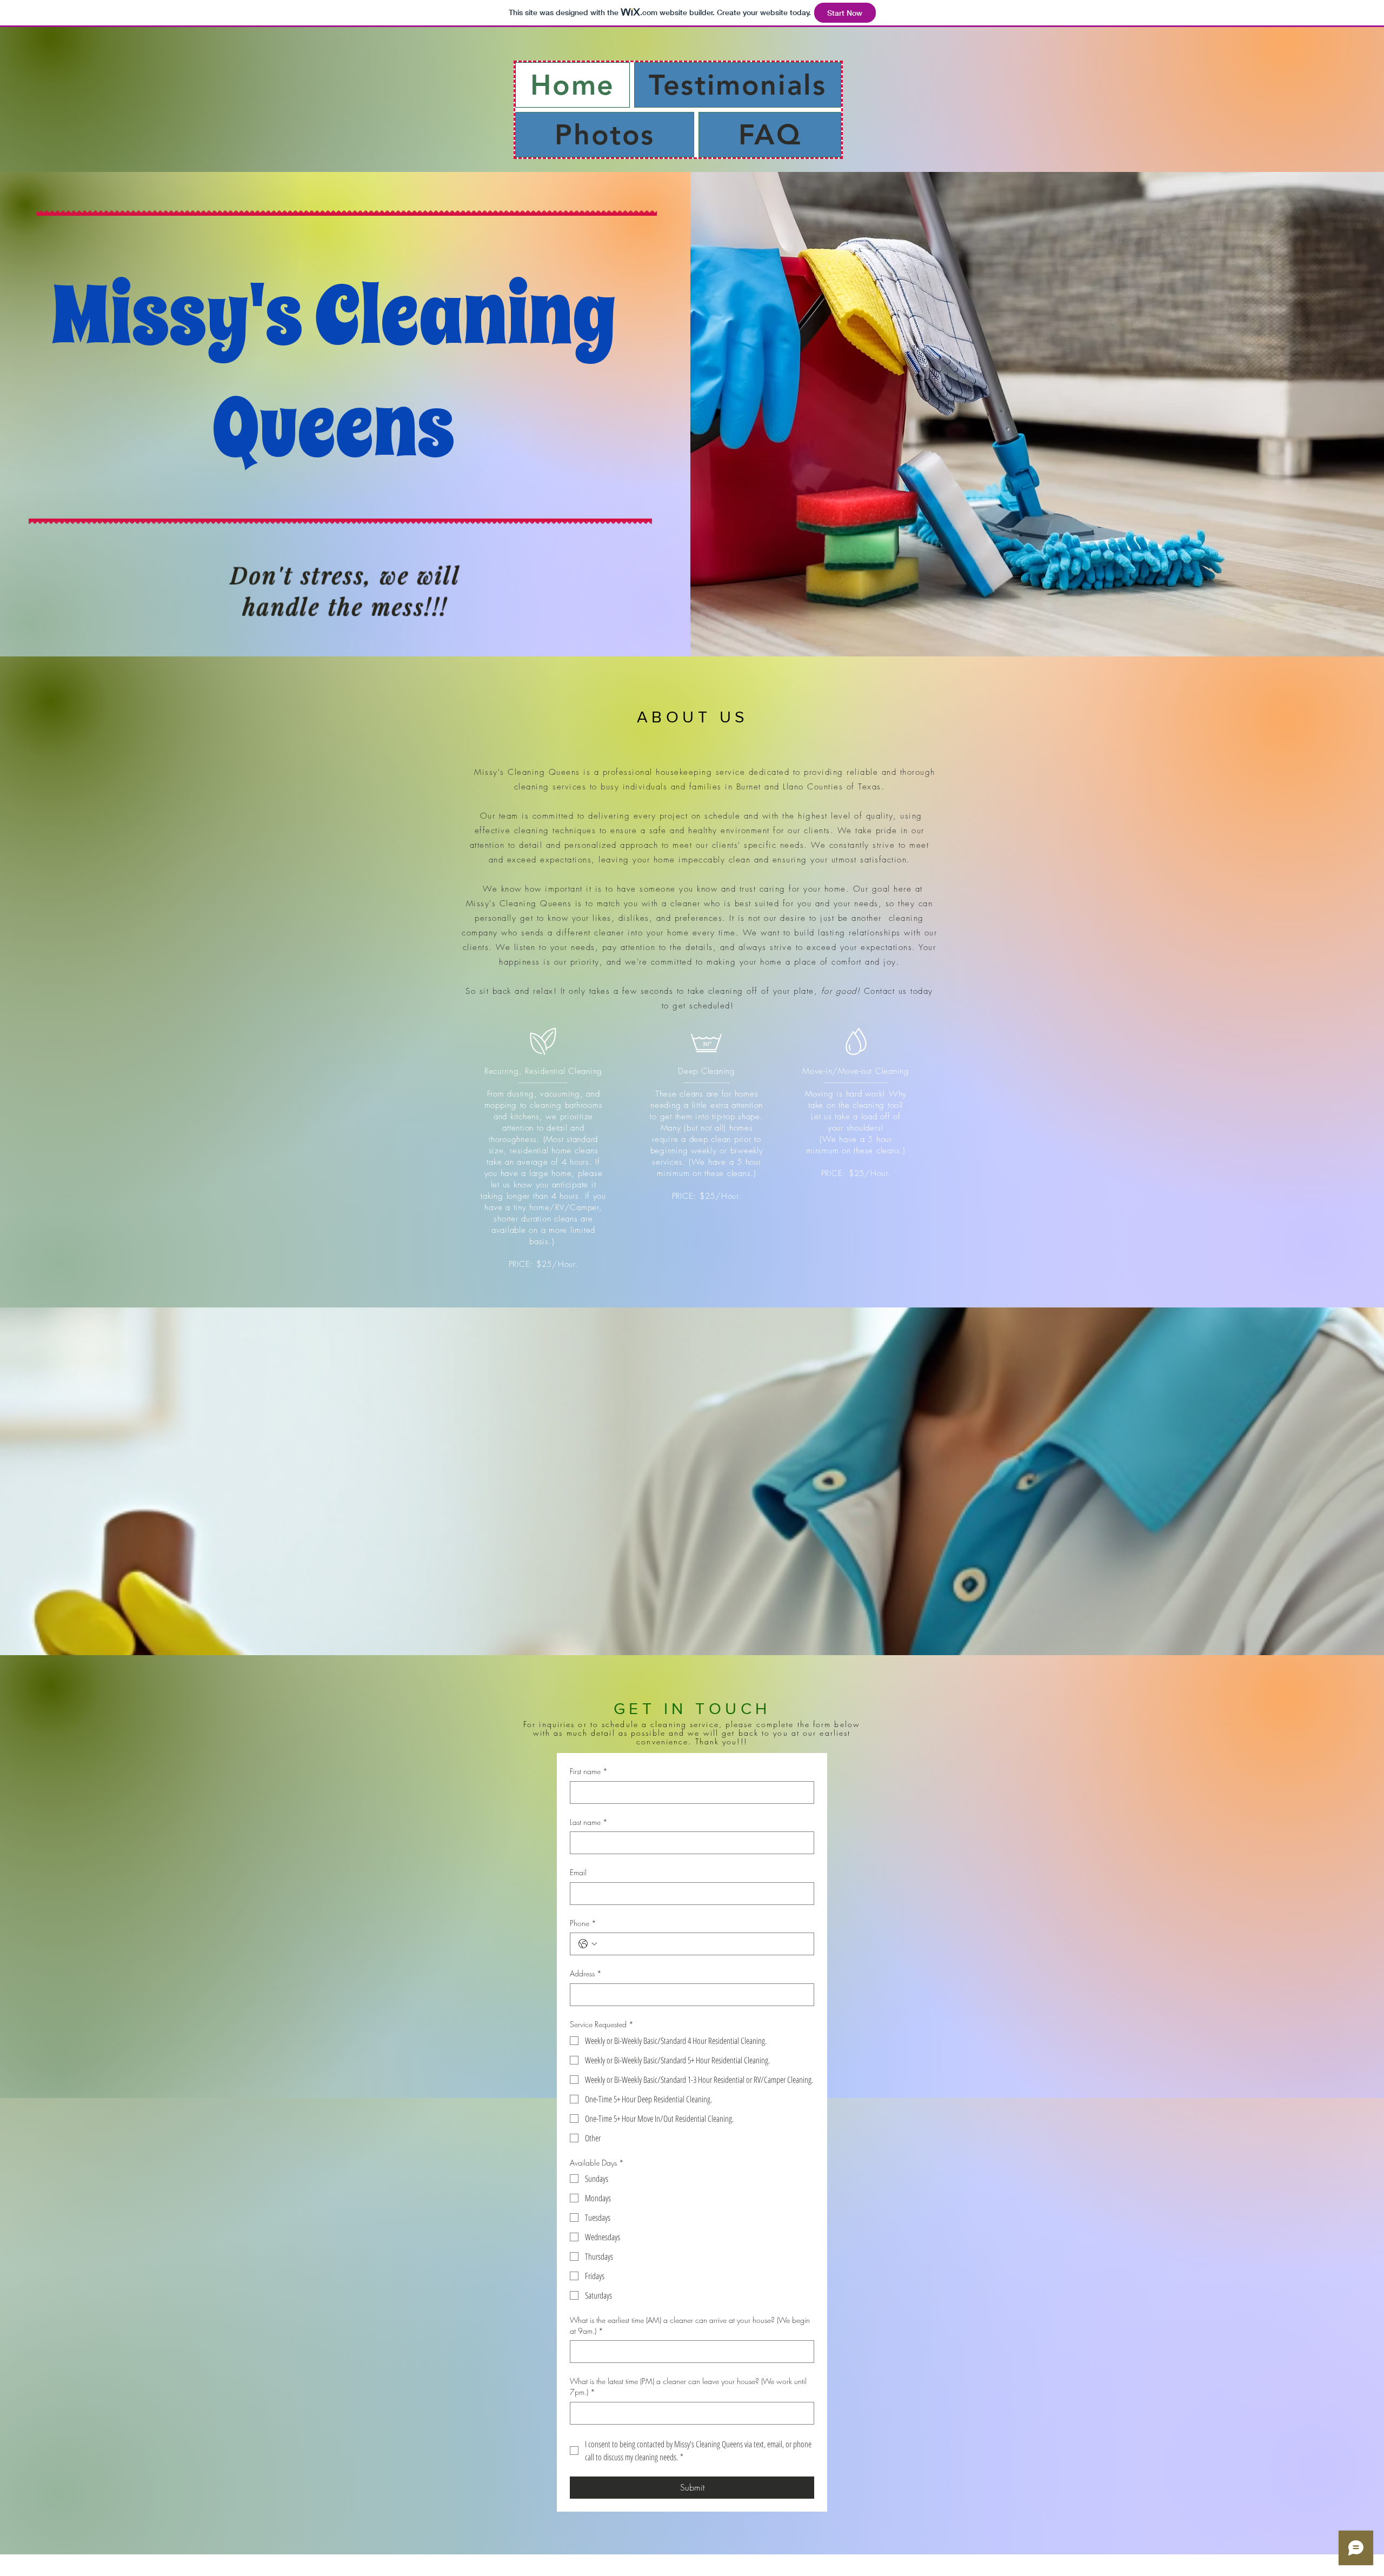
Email (578, 1872)
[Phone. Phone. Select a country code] (588, 1944)
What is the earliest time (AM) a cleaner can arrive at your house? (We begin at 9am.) (690, 2325)
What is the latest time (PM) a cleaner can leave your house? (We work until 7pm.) (688, 2386)
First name (589, 1771)
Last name (589, 1822)
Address (586, 1973)
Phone (583, 1923)
